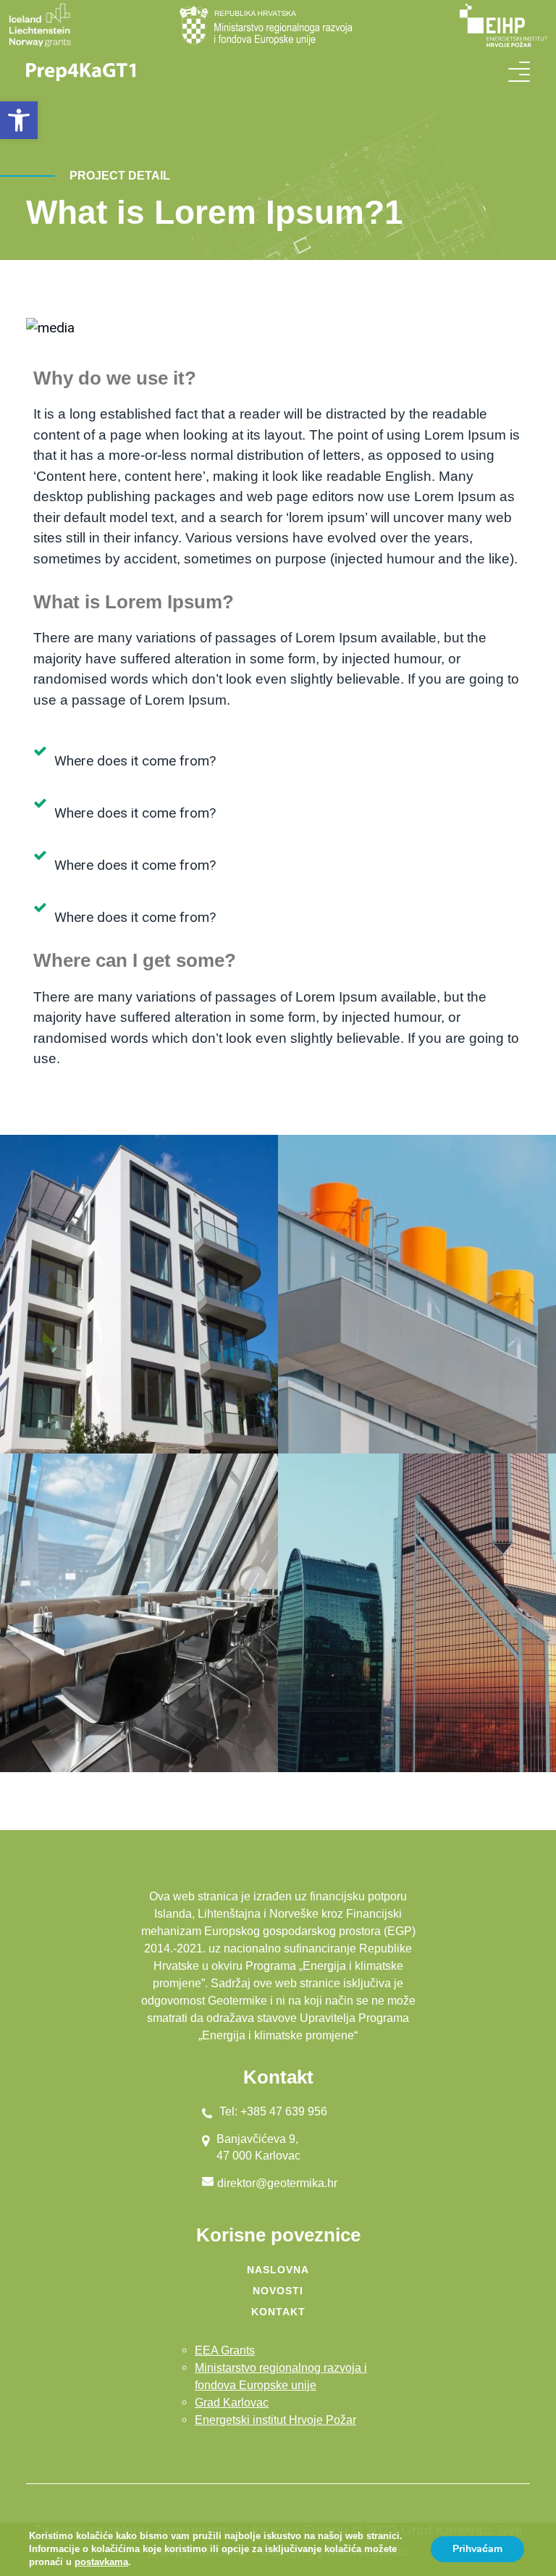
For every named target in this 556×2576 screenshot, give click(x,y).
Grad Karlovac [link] (232, 2403)
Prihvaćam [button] (477, 2549)
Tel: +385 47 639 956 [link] (273, 2111)
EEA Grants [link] (225, 2350)
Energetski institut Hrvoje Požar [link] (275, 2420)
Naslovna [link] (278, 2270)
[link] (19, 120)
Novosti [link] (278, 2291)
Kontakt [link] (278, 2312)
